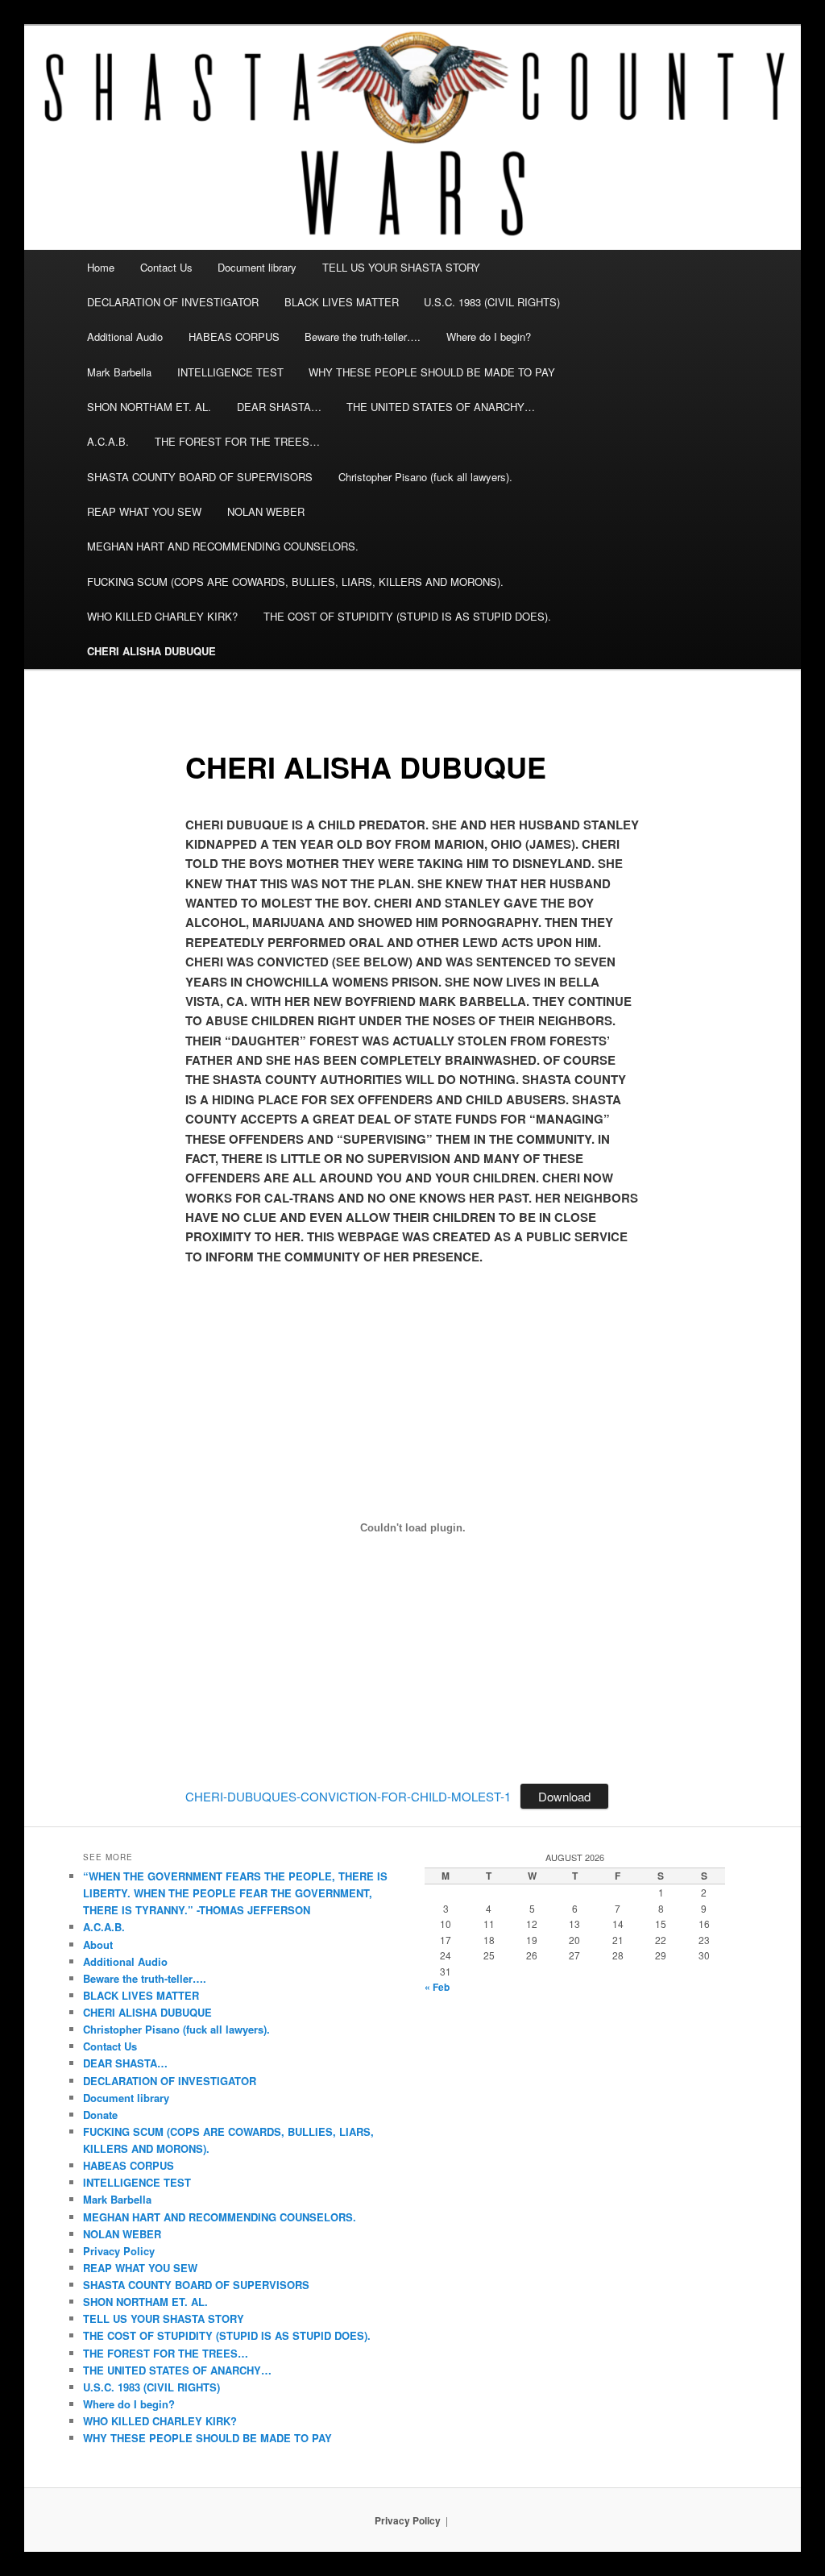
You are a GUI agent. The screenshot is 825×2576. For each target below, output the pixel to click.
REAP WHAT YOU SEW (144, 511)
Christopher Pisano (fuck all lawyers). (425, 477)
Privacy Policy (119, 2251)
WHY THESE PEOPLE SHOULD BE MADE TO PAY (432, 372)
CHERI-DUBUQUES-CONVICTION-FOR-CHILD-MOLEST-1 (348, 1796)
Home (101, 267)
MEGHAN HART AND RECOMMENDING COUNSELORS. (223, 546)
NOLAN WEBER (266, 511)
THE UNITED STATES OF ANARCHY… (441, 407)
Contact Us (166, 267)
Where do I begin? (489, 337)
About (98, 1944)
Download (564, 1796)
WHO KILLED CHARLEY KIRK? (162, 616)
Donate (100, 2115)
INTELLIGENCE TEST (230, 372)
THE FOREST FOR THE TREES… (237, 441)
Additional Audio (125, 337)
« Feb (437, 1987)
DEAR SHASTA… (279, 407)
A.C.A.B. (108, 441)
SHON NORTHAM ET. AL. (149, 407)
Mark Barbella (119, 372)
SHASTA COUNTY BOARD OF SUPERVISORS (200, 477)
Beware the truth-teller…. (363, 337)
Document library (257, 267)
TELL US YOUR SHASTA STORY (401, 267)
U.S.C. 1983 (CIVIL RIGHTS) (492, 302)
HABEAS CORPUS (234, 337)
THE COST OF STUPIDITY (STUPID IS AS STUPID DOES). (407, 616)
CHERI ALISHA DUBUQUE (151, 651)
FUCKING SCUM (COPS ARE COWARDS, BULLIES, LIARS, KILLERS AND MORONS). (295, 582)
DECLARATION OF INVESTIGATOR (173, 302)
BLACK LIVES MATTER (342, 302)
